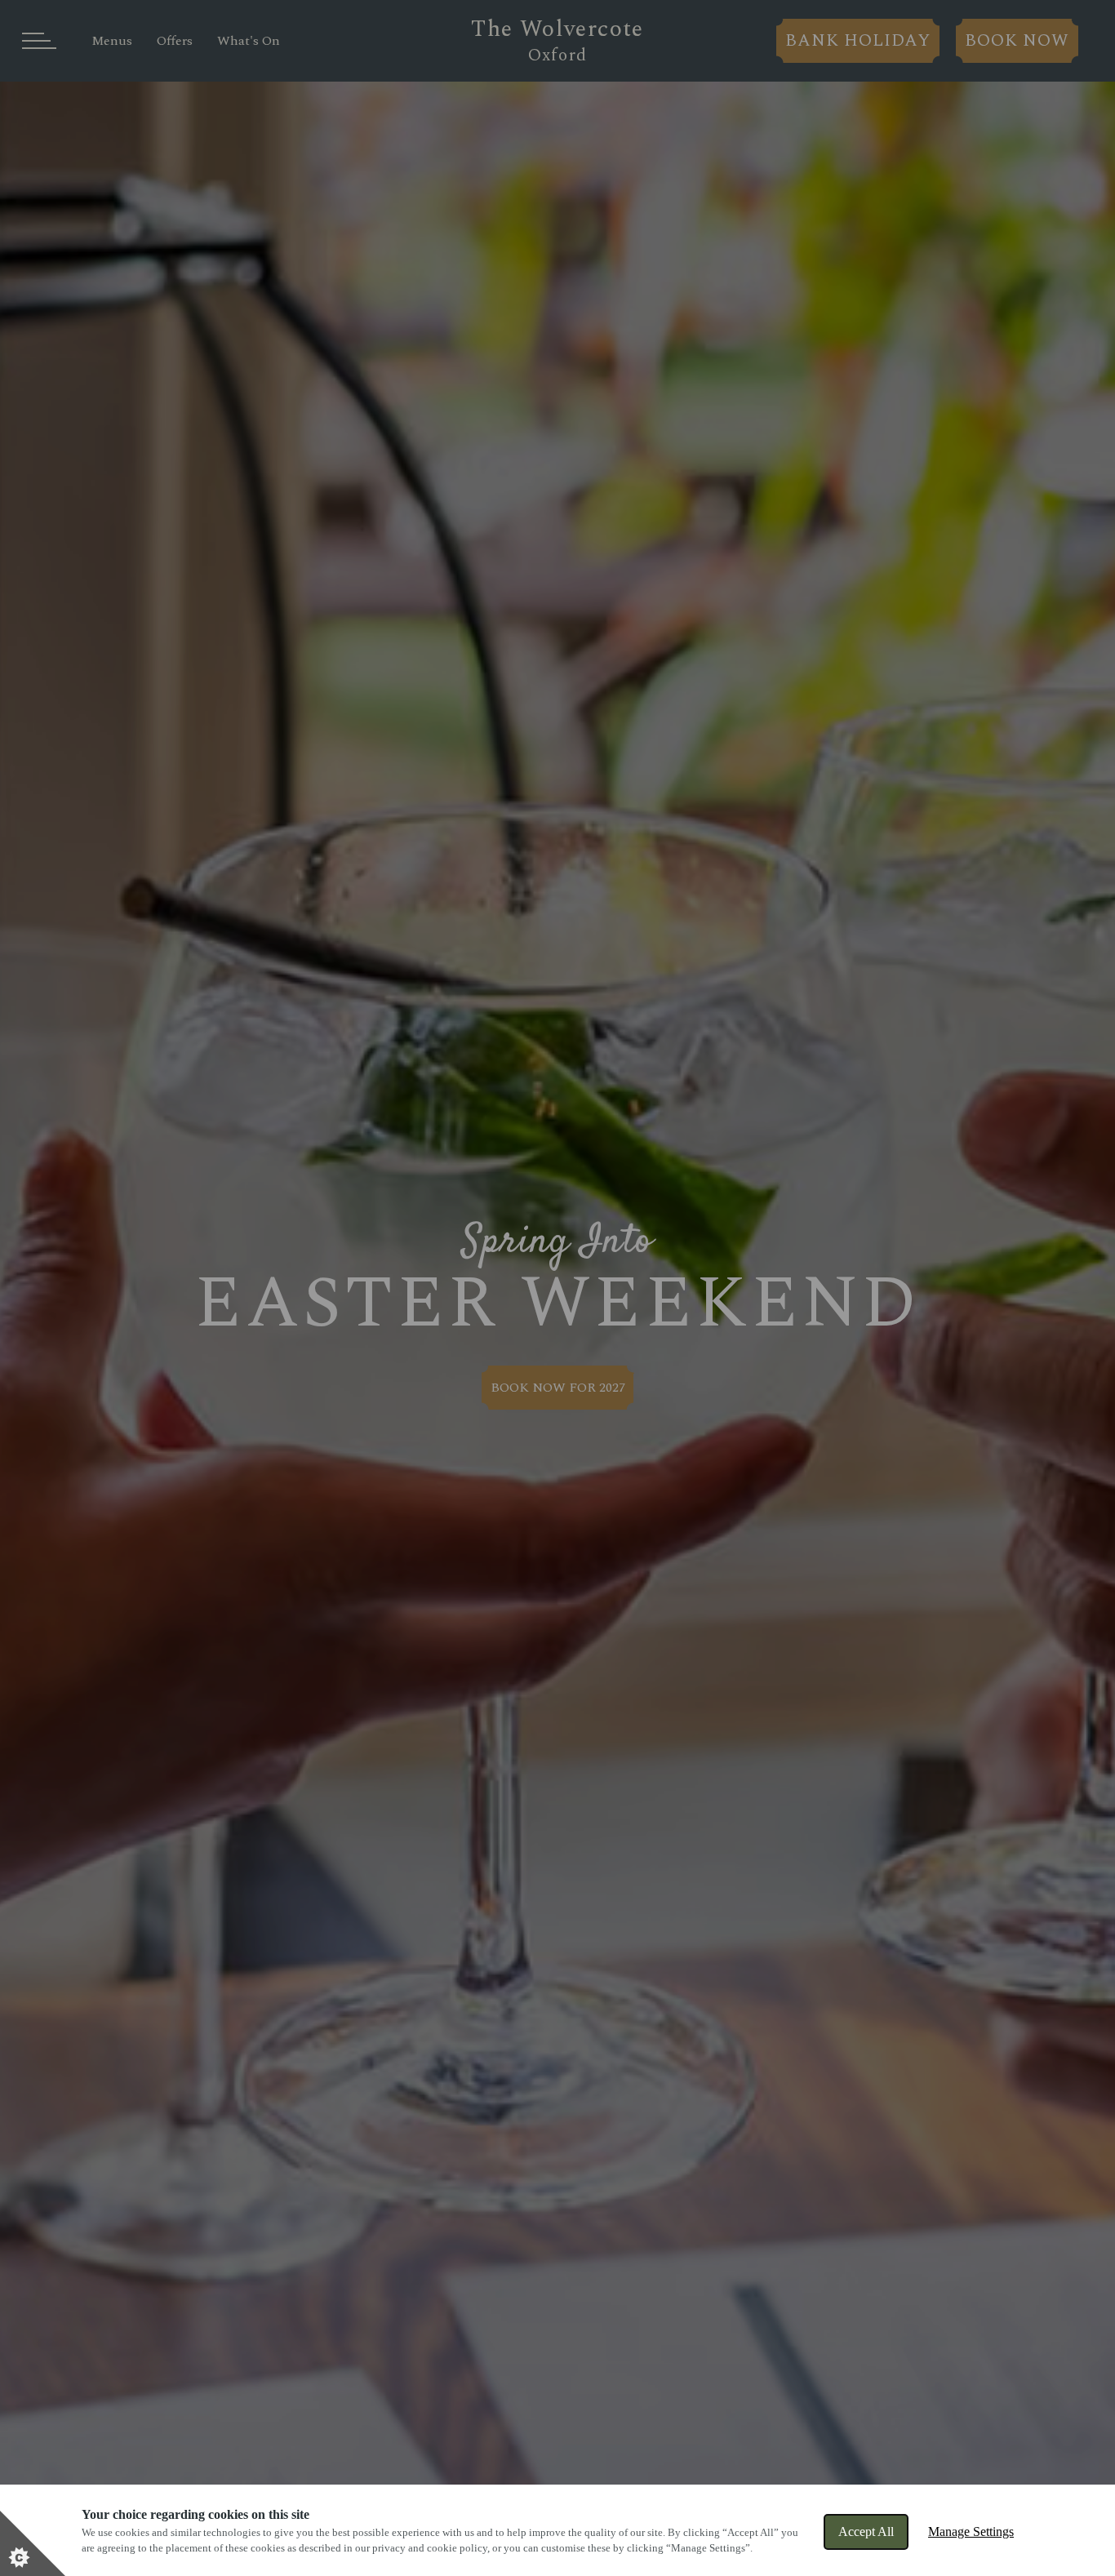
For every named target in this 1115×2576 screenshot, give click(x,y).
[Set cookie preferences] (33, 2543)
